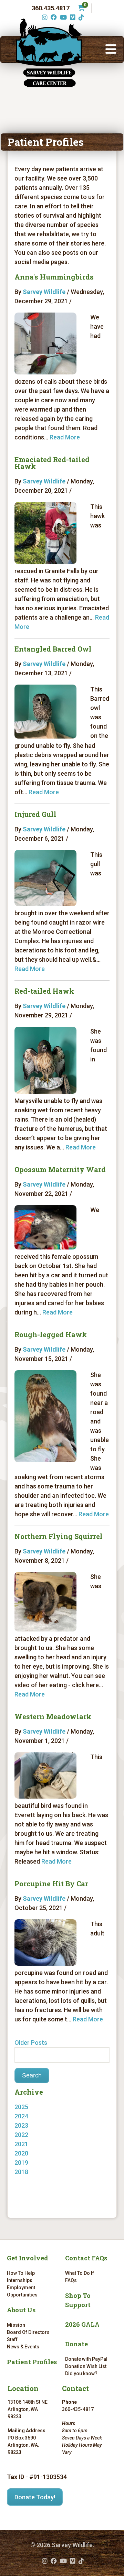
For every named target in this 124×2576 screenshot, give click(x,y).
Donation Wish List (86, 2366)
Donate (76, 2344)
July (27, 2181)
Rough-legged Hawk (51, 1334)
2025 (21, 2107)
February (34, 2153)
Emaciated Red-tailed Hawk (52, 463)
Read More (65, 437)
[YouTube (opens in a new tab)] (63, 17)
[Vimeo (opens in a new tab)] (72, 17)
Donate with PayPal (86, 2359)
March (30, 2144)
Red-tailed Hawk (44, 991)
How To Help (21, 2273)
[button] (111, 50)
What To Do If (80, 2273)
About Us (21, 2310)
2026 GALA (82, 2324)
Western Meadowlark (53, 1716)
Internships (20, 2280)
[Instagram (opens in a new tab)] (44, 17)
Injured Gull (35, 814)
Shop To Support (78, 2300)
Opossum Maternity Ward (60, 1169)
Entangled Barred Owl (53, 649)
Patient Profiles (32, 2362)
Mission (16, 2325)
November (36, 2125)
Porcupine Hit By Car (51, 1884)
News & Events (23, 2347)
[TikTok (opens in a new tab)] (80, 17)
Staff (12, 2339)
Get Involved (28, 2258)
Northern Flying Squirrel (59, 1536)
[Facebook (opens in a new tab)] (53, 17)
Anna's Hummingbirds (54, 277)
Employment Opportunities (22, 2291)
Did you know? (81, 2373)
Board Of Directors (28, 2332)
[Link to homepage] (49, 53)
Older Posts (31, 2043)
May (27, 2116)
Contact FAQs (86, 2258)
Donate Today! (35, 2497)
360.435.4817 (51, 8)
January (33, 2172)
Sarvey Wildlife (44, 292)
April (28, 2135)
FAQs (71, 2280)
